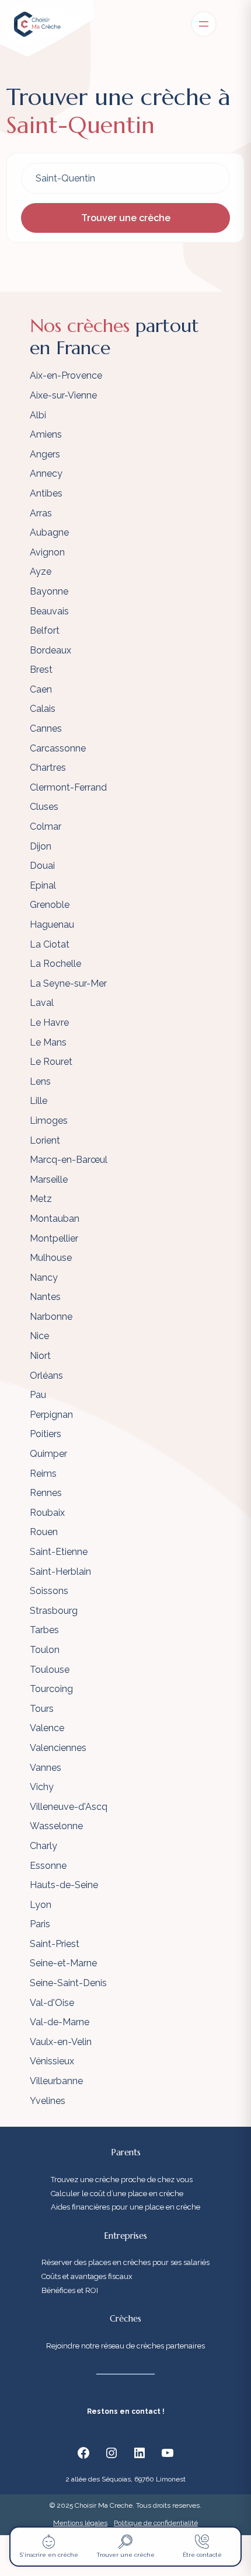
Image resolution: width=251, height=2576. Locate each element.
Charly (43, 1846)
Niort (40, 1356)
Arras (41, 513)
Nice (39, 1336)
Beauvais (49, 611)
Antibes (46, 493)
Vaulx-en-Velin (61, 2042)
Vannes (46, 1768)
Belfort (45, 630)
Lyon (41, 1905)
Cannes (46, 728)
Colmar (46, 826)
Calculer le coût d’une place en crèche (117, 2194)
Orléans (46, 1376)
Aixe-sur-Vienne (63, 395)
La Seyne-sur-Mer (68, 983)
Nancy (44, 1277)
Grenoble (50, 905)
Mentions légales (80, 2523)
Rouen (44, 1532)
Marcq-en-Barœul (69, 1160)
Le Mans (48, 1042)
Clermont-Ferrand (68, 787)
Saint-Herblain (60, 1572)
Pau (38, 1395)
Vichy (42, 1787)
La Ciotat (50, 944)
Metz (41, 1199)
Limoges (49, 1121)
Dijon (41, 846)
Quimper (48, 1454)
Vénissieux (52, 2061)
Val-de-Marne (60, 2022)
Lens (40, 1081)
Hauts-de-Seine (64, 1885)
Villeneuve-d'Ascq (69, 1807)
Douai (42, 866)
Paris (40, 1924)
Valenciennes (58, 1748)
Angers (45, 454)
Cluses (44, 807)
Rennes (46, 1493)
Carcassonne (58, 748)
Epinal (43, 885)
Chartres (48, 768)
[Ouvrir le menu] (204, 24)
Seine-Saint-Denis (68, 1983)
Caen (41, 689)
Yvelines (48, 2101)
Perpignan (51, 1415)
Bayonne (49, 591)
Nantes (45, 1297)
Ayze (41, 572)
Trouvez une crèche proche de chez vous (122, 2180)
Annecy (46, 473)
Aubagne (49, 532)
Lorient (45, 1140)
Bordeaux (50, 650)
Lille (39, 1101)
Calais (43, 709)
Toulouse (50, 1670)
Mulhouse (51, 1258)
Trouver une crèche (126, 218)
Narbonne (51, 1317)
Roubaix (47, 1513)
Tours (42, 1709)
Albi (38, 415)
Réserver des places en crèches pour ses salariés (125, 2262)
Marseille (49, 1179)
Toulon (45, 1650)
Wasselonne (56, 1826)
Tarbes (44, 1630)
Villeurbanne (56, 2081)
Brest (41, 670)
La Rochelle (55, 964)
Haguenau (52, 925)
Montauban (55, 1219)
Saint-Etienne (59, 1552)
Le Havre (49, 1023)
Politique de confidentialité (156, 2523)
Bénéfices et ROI (70, 2290)
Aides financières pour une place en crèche (125, 2207)
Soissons (49, 1591)
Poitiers (46, 1434)
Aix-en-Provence (66, 375)
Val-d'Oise (52, 2003)
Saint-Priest (55, 1944)
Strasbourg (54, 1611)
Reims (43, 1474)
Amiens (46, 434)
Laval (42, 1003)
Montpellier (54, 1238)
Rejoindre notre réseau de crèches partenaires (125, 2346)
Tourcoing (51, 1689)
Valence (47, 1728)
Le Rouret (51, 1062)
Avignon (47, 552)
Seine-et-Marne (63, 1963)
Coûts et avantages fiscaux (87, 2276)
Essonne (48, 1866)
